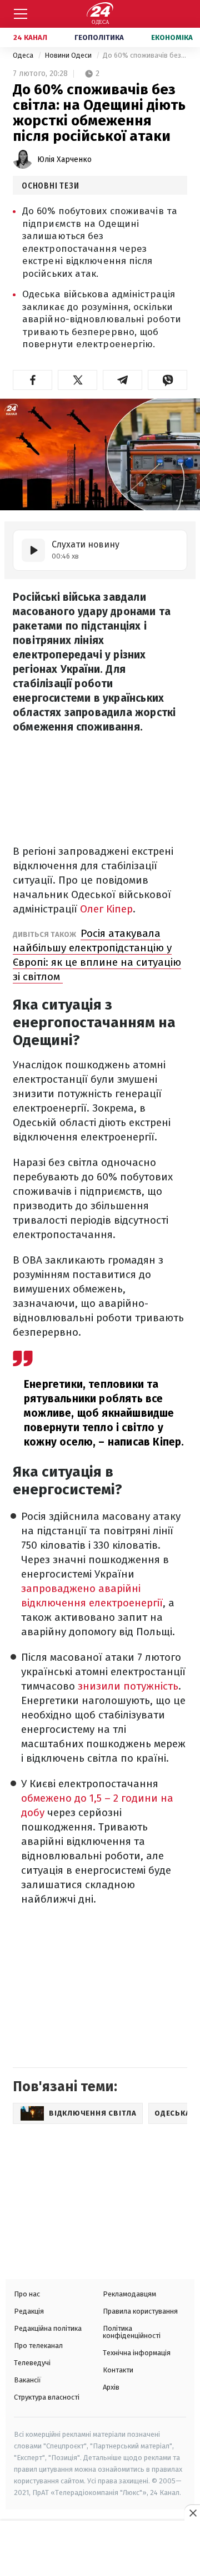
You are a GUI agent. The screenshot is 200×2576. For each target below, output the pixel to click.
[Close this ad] (192, 2513)
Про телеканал (38, 2346)
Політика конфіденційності (132, 2332)
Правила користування (140, 2311)
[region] (100, 2549)
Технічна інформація (137, 2353)
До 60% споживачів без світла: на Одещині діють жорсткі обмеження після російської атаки (145, 55)
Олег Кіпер (105, 909)
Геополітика (99, 37)
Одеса (24, 55)
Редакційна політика (48, 2328)
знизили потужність (128, 1686)
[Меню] (21, 14)
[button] (32, 380)
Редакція (29, 2311)
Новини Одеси (69, 55)
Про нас (27, 2294)
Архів (111, 2387)
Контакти (118, 2370)
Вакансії (27, 2380)
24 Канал (30, 37)
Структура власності (47, 2397)
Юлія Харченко (64, 159)
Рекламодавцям (129, 2294)
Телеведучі (32, 2363)
